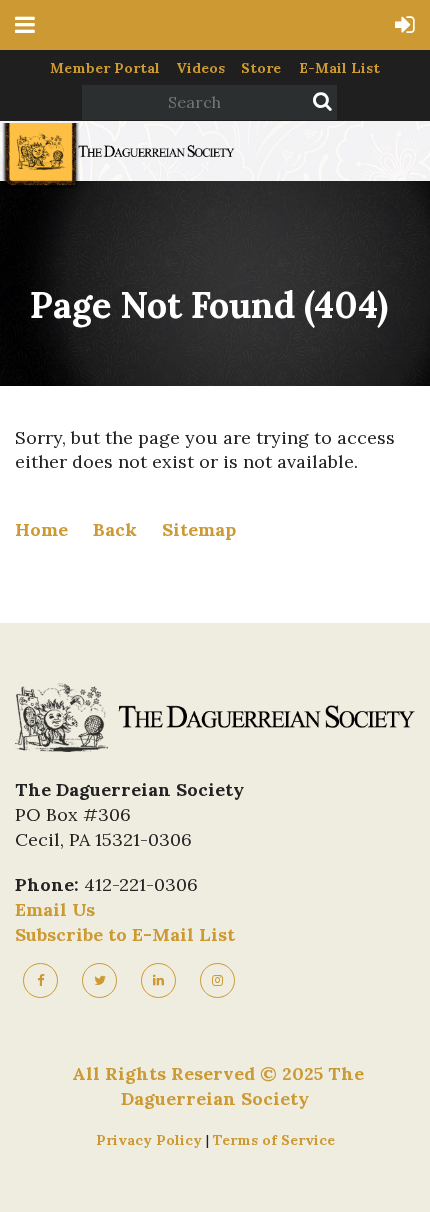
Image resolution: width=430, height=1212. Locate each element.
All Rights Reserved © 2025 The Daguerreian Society (218, 1086)
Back (115, 529)
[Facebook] (40, 980)
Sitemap (199, 529)
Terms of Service (274, 1140)
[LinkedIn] (158, 980)
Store (261, 68)
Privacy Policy (151, 1140)
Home (41, 529)
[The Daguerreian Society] (117, 182)
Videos (200, 68)
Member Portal (105, 68)
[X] (99, 980)
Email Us (55, 909)
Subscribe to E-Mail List (125, 934)
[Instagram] (217, 980)
